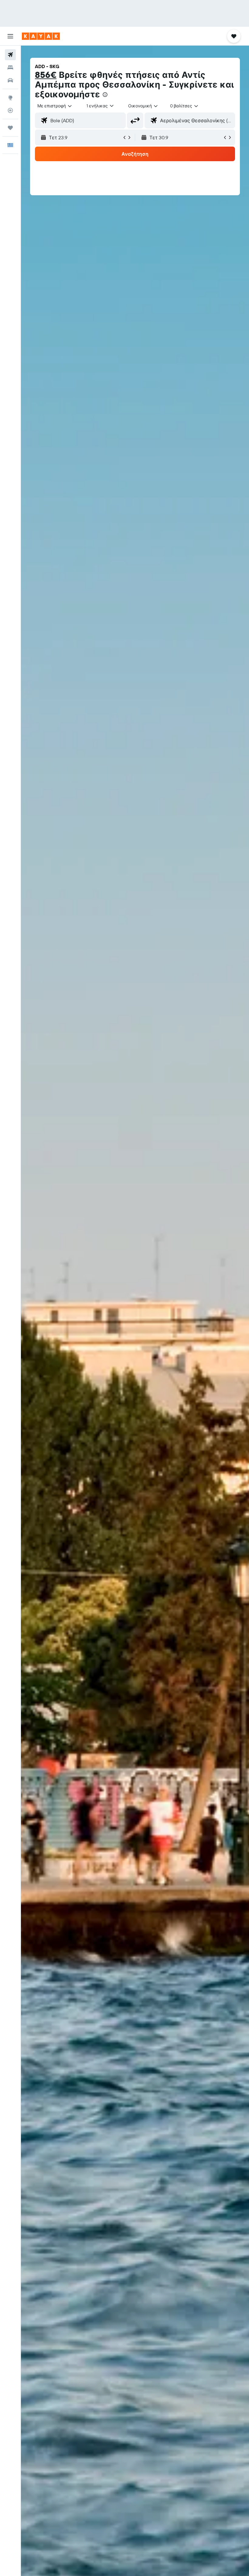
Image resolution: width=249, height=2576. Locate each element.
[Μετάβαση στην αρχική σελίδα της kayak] (41, 36)
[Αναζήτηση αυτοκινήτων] (10, 80)
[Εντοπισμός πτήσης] (10, 110)
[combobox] (143, 106)
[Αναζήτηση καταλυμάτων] (10, 68)
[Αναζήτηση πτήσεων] (10, 55)
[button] (10, 36)
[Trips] (10, 128)
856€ (46, 75)
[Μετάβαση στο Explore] (10, 98)
